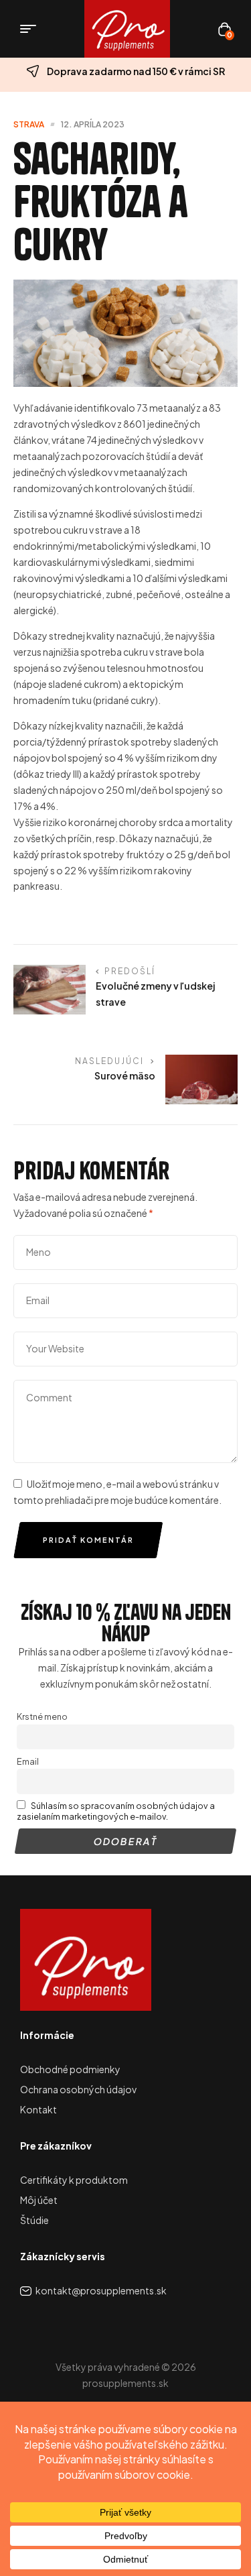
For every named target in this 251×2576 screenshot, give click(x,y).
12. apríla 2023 (93, 124)
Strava (29, 124)
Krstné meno (42, 1716)
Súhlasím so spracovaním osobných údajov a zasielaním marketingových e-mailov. (116, 1811)
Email (28, 1761)
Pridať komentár (88, 1540)
